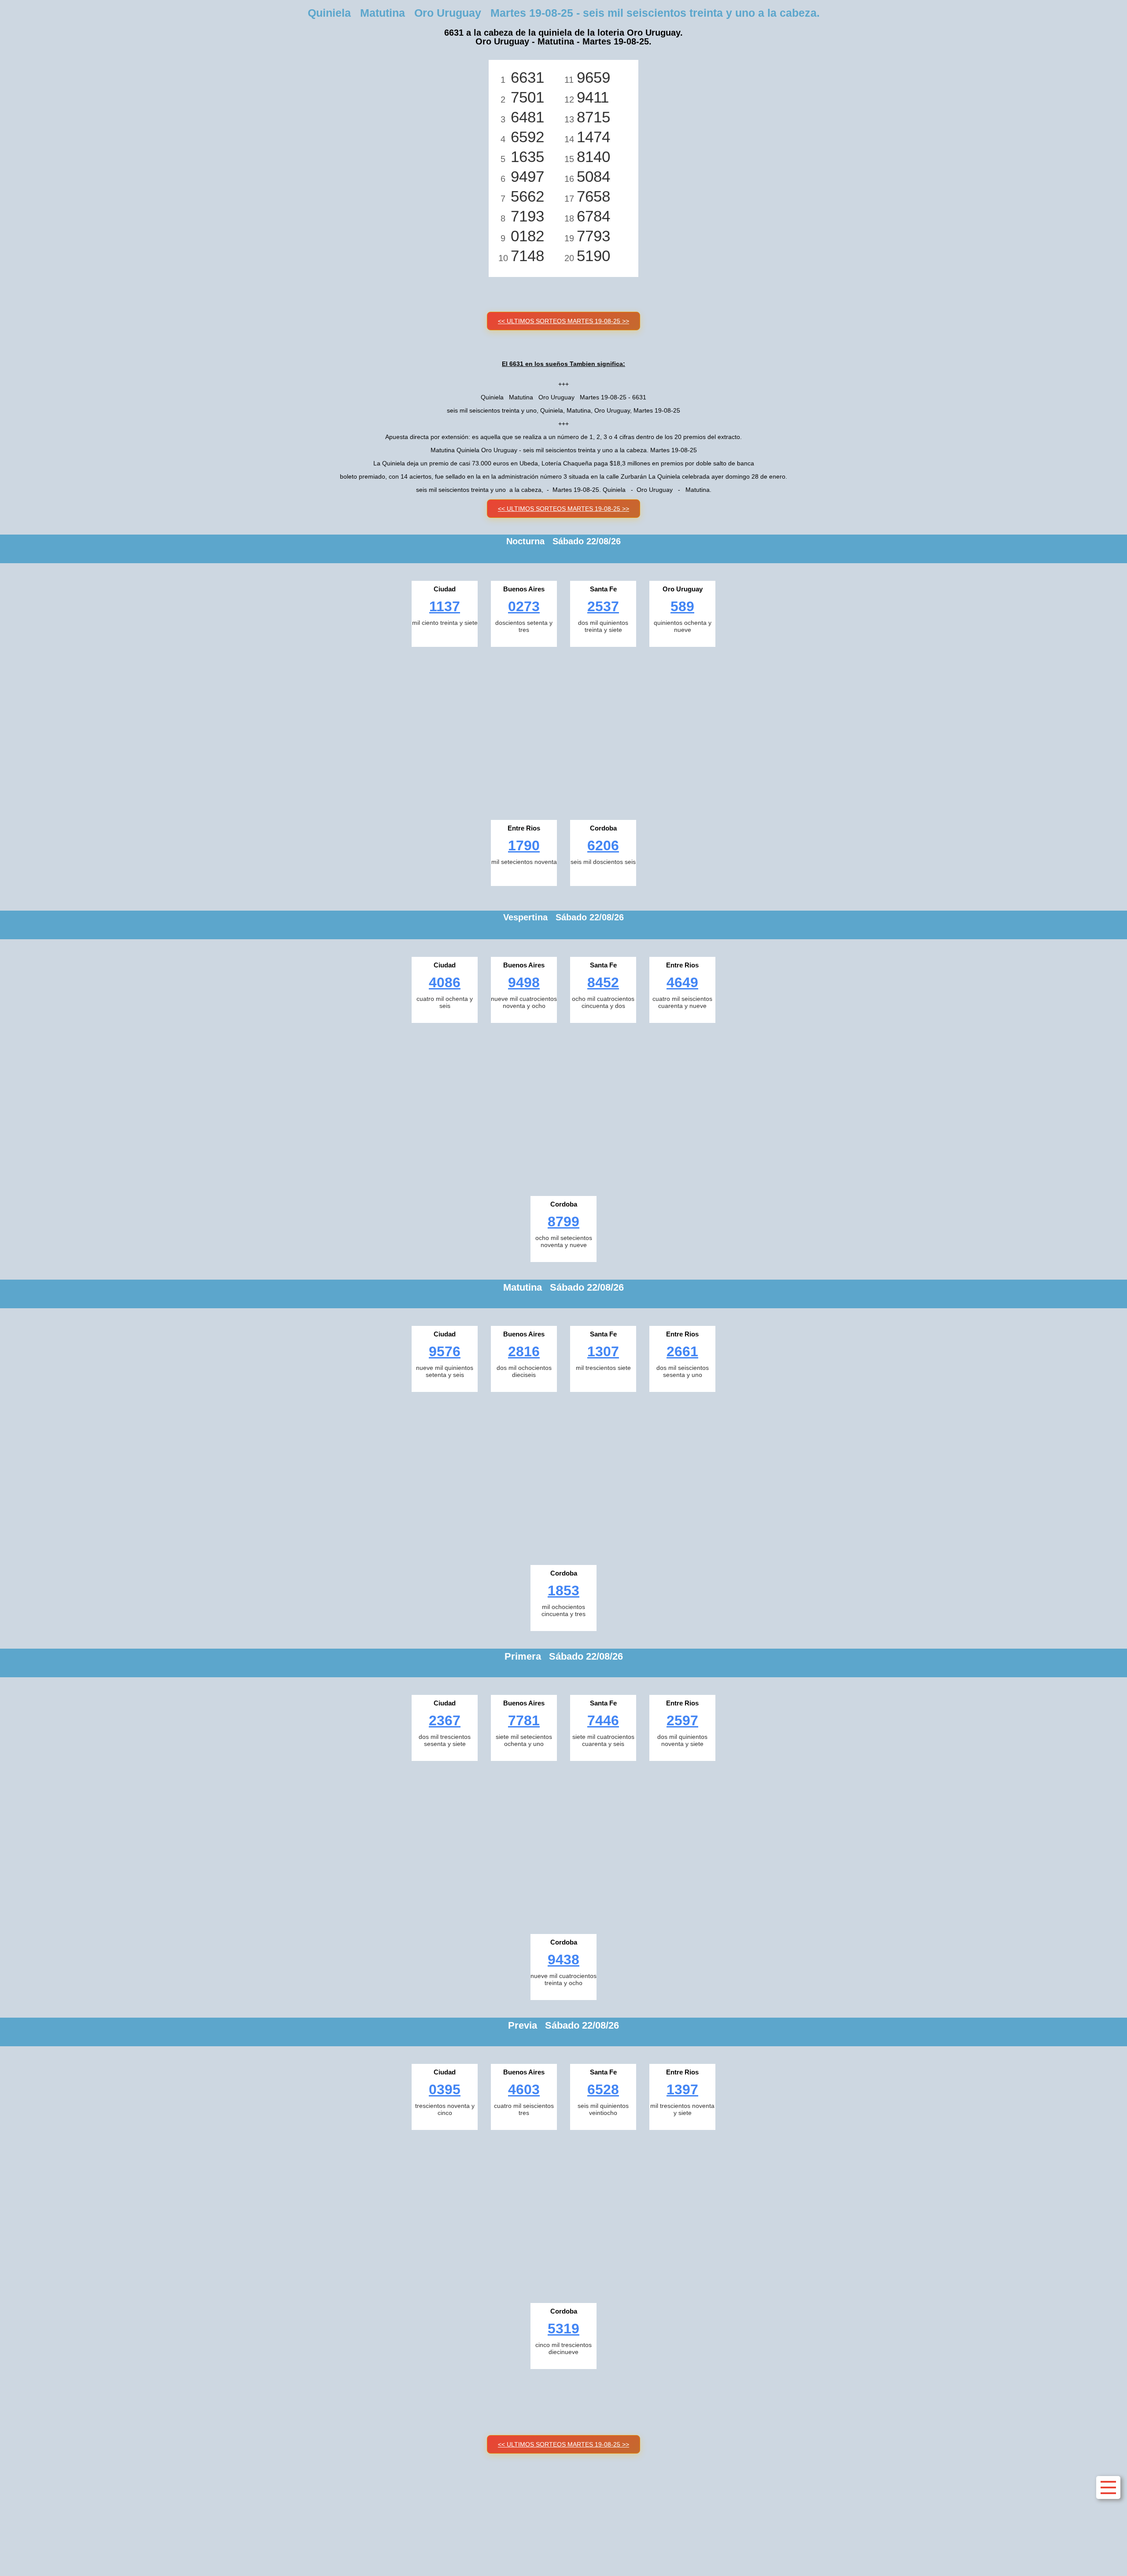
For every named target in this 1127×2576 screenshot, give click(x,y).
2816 (524, 1351)
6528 (603, 2089)
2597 (682, 1720)
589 (682, 606)
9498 (524, 982)
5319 (563, 2329)
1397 (682, 2089)
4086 (445, 982)
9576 (445, 1351)
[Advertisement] (563, 731)
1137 (445, 606)
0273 (524, 606)
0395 (445, 2089)
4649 (682, 982)
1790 (524, 845)
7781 (524, 1720)
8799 (563, 1222)
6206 (603, 845)
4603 (524, 2089)
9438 (563, 1960)
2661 (682, 1351)
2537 (603, 606)
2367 (445, 1720)
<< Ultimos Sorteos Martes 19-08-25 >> (563, 321)
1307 (603, 1351)
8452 (603, 982)
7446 (603, 1720)
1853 (563, 1591)
